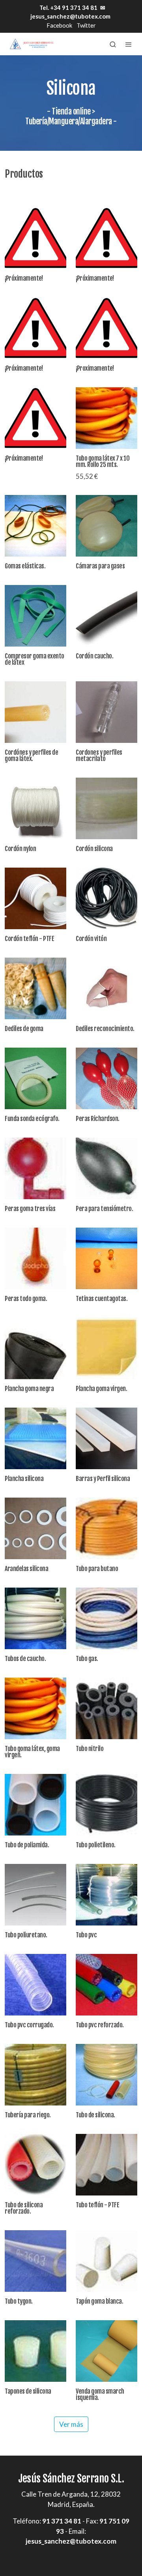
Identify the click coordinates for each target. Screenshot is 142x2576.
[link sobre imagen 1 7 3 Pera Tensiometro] (106, 1168)
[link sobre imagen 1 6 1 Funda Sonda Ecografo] (35, 1078)
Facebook (59, 25)
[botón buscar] (113, 44)
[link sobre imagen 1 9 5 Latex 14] (106, 418)
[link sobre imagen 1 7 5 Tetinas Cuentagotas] (106, 1258)
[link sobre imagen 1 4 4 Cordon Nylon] (35, 808)
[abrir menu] (129, 44)
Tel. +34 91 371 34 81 (68, 7)
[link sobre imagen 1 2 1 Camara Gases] (106, 526)
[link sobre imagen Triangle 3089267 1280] (35, 238)
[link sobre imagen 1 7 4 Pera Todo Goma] (35, 1258)
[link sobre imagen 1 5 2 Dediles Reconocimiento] (106, 988)
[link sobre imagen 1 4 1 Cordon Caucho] (106, 616)
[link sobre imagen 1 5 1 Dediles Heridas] (35, 988)
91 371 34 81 (62, 2521)
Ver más (71, 2424)
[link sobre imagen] (35, 1348)
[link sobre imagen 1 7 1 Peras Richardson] (106, 1078)
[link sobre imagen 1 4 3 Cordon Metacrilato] (106, 712)
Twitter (86, 25)
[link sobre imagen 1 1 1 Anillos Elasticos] (35, 526)
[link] (32, 44)
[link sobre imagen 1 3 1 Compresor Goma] (35, 616)
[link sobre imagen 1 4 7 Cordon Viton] (106, 898)
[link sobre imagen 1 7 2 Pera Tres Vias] (35, 1168)
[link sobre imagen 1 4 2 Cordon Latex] (35, 712)
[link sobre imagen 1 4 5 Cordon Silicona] (106, 808)
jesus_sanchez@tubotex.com (70, 16)
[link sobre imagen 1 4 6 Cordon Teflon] (35, 898)
